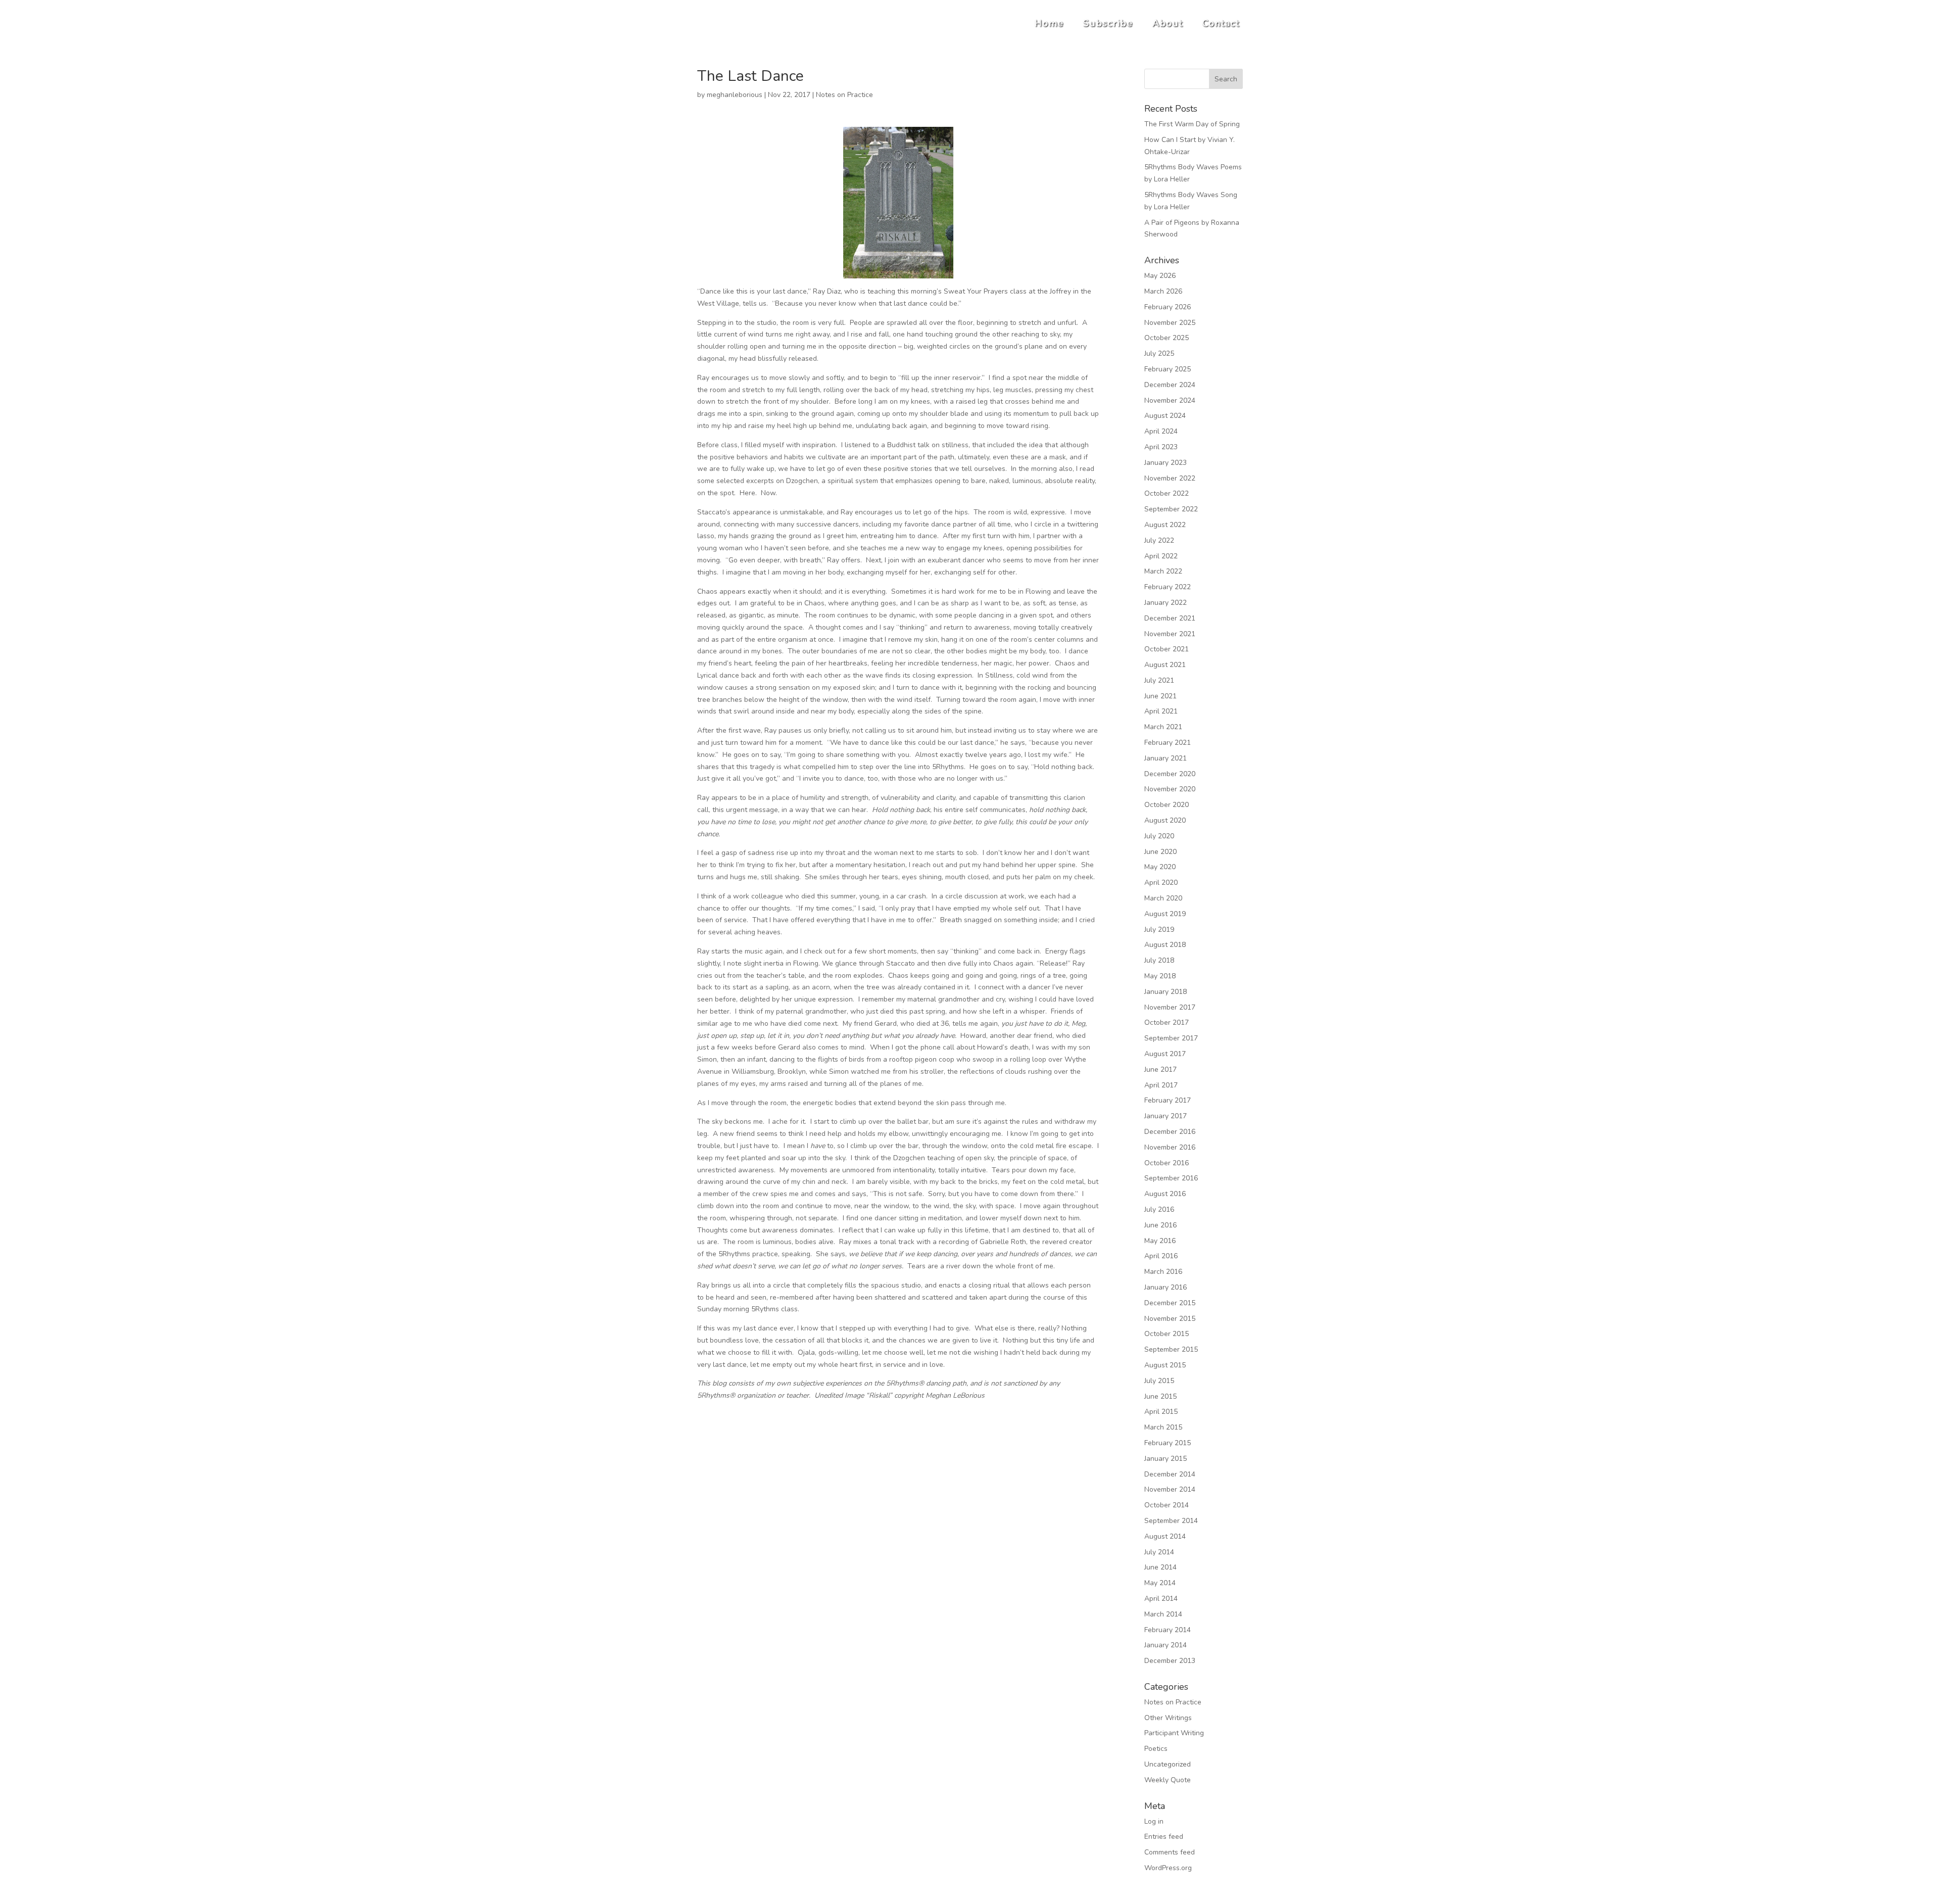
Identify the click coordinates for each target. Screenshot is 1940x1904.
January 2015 (1166, 1459)
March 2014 (1163, 1614)
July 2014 (1159, 1552)
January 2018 (1166, 992)
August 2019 (1165, 914)
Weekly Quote (1168, 1780)
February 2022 (1168, 587)
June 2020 (1160, 852)
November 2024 (1170, 400)
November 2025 (1170, 323)
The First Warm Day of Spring (1192, 124)
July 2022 (1159, 540)
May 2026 (1160, 276)
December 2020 (1170, 774)
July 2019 (1159, 930)
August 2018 (1165, 945)
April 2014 (1161, 1599)
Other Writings (1168, 1718)
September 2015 (1171, 1349)
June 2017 (1160, 1069)
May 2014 (1160, 1583)
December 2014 (1170, 1474)
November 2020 (1170, 789)
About (1168, 23)
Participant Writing (1174, 1733)
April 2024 (1161, 431)
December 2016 (1170, 1132)
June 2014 (1160, 1567)
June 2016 (1160, 1225)
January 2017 (1166, 1116)
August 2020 (1165, 820)
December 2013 (1170, 1661)
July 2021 (1159, 680)
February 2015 (1168, 1443)
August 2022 (1165, 525)
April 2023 (1161, 447)
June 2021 (1160, 696)
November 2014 (1170, 1489)
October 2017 (1167, 1022)
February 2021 (1168, 743)
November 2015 (1170, 1319)
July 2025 (1159, 353)
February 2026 (1168, 307)
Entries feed (1164, 1837)
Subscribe (1108, 23)
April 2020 (1161, 883)
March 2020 (1163, 898)
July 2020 (1159, 836)
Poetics (1156, 1749)
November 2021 (1170, 634)
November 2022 (1170, 478)
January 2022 (1166, 603)
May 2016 (1160, 1241)
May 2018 (1160, 976)
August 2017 (1165, 1054)
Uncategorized (1168, 1764)
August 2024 (1165, 416)
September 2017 (1171, 1038)
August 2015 (1165, 1365)
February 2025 (1168, 369)
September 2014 (1171, 1521)
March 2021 (1163, 727)
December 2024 (1170, 385)
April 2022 (1161, 556)
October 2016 (1167, 1163)
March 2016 (1163, 1272)
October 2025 (1167, 338)
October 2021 (1167, 649)
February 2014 (1168, 1630)
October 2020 (1167, 805)
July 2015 (1159, 1381)
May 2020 (1160, 867)
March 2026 (1163, 291)
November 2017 (1170, 1007)
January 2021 (1166, 758)
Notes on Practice (844, 95)
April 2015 (1161, 1412)
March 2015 (1163, 1427)
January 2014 (1166, 1645)
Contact (1221, 23)
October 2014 (1167, 1505)
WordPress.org (1168, 1868)
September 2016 (1171, 1178)
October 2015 (1167, 1334)
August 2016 (1165, 1194)
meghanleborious (735, 95)
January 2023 (1166, 463)
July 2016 (1159, 1209)
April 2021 (1161, 711)
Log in (1154, 1821)
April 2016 (1161, 1256)
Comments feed (1170, 1852)
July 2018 (1159, 960)
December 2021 (1170, 618)
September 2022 (1171, 509)
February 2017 (1168, 1100)
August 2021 (1165, 665)
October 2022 (1167, 493)
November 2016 (1170, 1147)
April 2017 (1161, 1085)
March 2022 (1163, 571)
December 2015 (1170, 1303)
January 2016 (1166, 1287)
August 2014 (1165, 1536)
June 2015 (1160, 1396)
